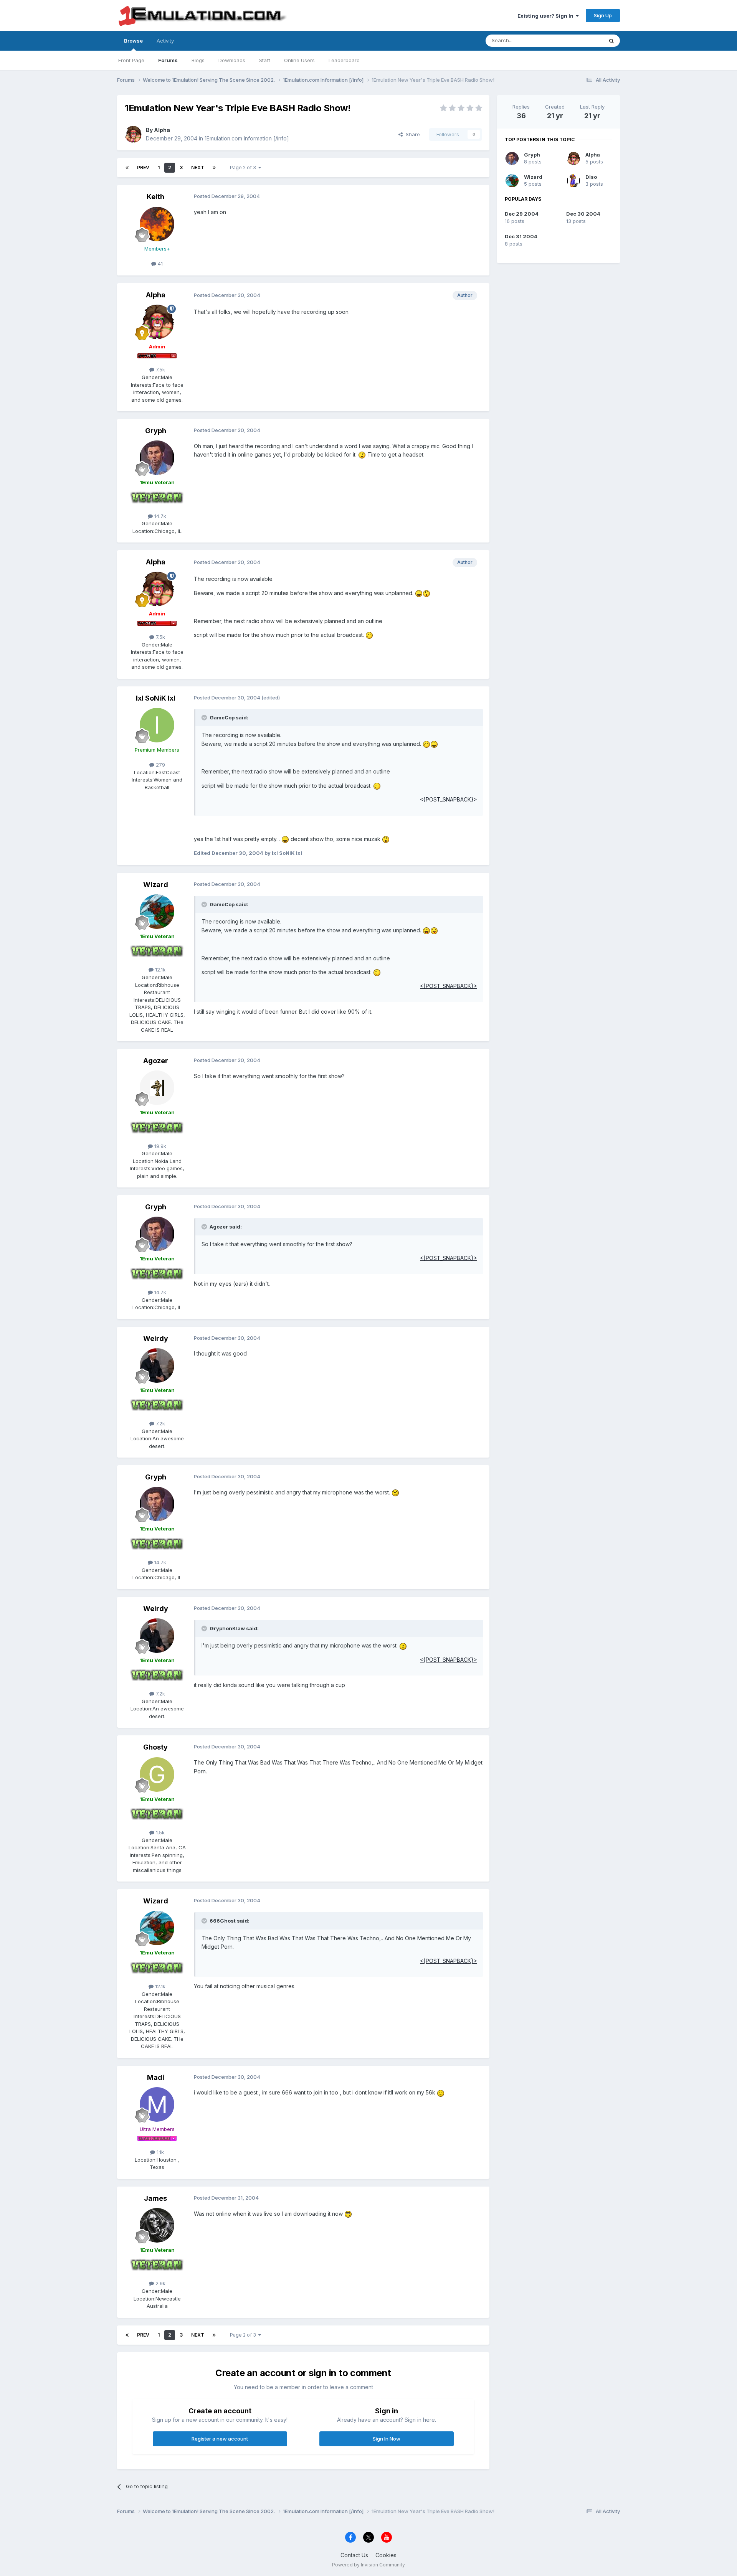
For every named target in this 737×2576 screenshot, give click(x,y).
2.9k (160, 2283)
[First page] (127, 168)
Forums (168, 60)
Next (198, 167)
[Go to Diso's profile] (573, 181)
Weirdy (156, 1338)
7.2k (160, 1423)
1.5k (159, 1832)
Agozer (156, 1061)
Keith (155, 197)
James (155, 2198)
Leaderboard (344, 60)
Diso (591, 177)
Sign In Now (387, 2439)
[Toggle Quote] (205, 717)
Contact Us (354, 2555)
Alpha (162, 130)
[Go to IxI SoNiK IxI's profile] (157, 725)
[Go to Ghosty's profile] (157, 1775)
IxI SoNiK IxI (156, 698)
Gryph (156, 431)
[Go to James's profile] (157, 2225)
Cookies (386, 2555)
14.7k (159, 516)
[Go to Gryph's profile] (157, 458)
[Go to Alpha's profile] (133, 134)
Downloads (232, 60)
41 (159, 264)
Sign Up (603, 15)
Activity (165, 41)
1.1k (159, 2152)
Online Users (299, 60)
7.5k (160, 369)
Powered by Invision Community (368, 2565)
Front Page (131, 60)
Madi (156, 2077)
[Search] (611, 41)
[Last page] (214, 168)
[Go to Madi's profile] (157, 2104)
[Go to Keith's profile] (157, 224)
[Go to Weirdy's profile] (157, 1366)
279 (160, 765)
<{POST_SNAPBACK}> (449, 799)
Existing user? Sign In (547, 16)
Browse (133, 41)
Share (411, 134)
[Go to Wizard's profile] (157, 912)
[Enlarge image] (362, 454)
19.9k (159, 1146)
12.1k (159, 970)
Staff (265, 60)
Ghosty (155, 1747)
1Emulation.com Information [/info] (247, 138)
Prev (143, 167)
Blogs (198, 60)
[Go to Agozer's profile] (157, 1088)
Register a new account (220, 2439)
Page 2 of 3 (244, 167)
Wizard (156, 885)
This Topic (581, 40)
